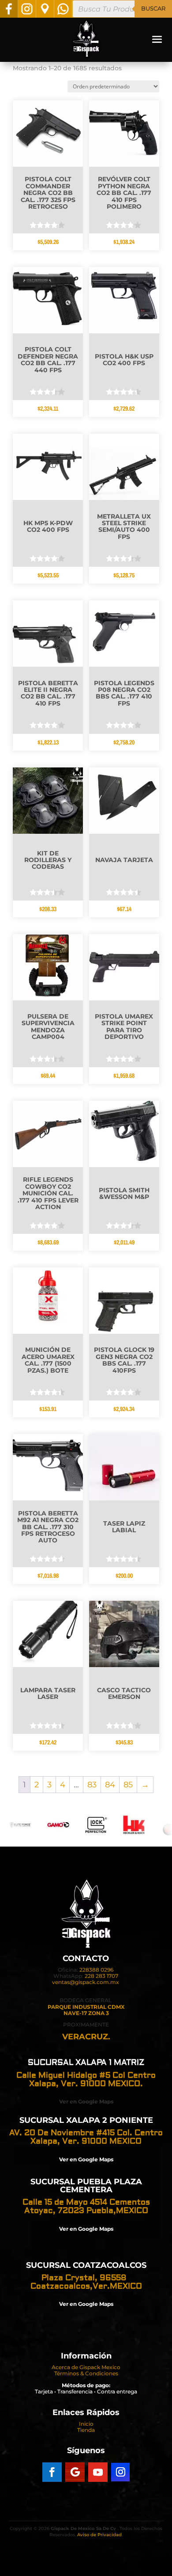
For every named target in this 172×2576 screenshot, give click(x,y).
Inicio (86, 2424)
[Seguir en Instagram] (120, 2472)
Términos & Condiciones (86, 2373)
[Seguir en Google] (75, 2472)
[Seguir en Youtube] (98, 2472)
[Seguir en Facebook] (52, 2472)
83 (92, 1785)
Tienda (86, 2430)
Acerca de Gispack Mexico (86, 2367)
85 (128, 1785)
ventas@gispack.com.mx (86, 1982)
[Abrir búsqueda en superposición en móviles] (122, 9)
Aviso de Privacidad (99, 2535)
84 (110, 1785)
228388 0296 (96, 1970)
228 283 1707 (101, 1976)
